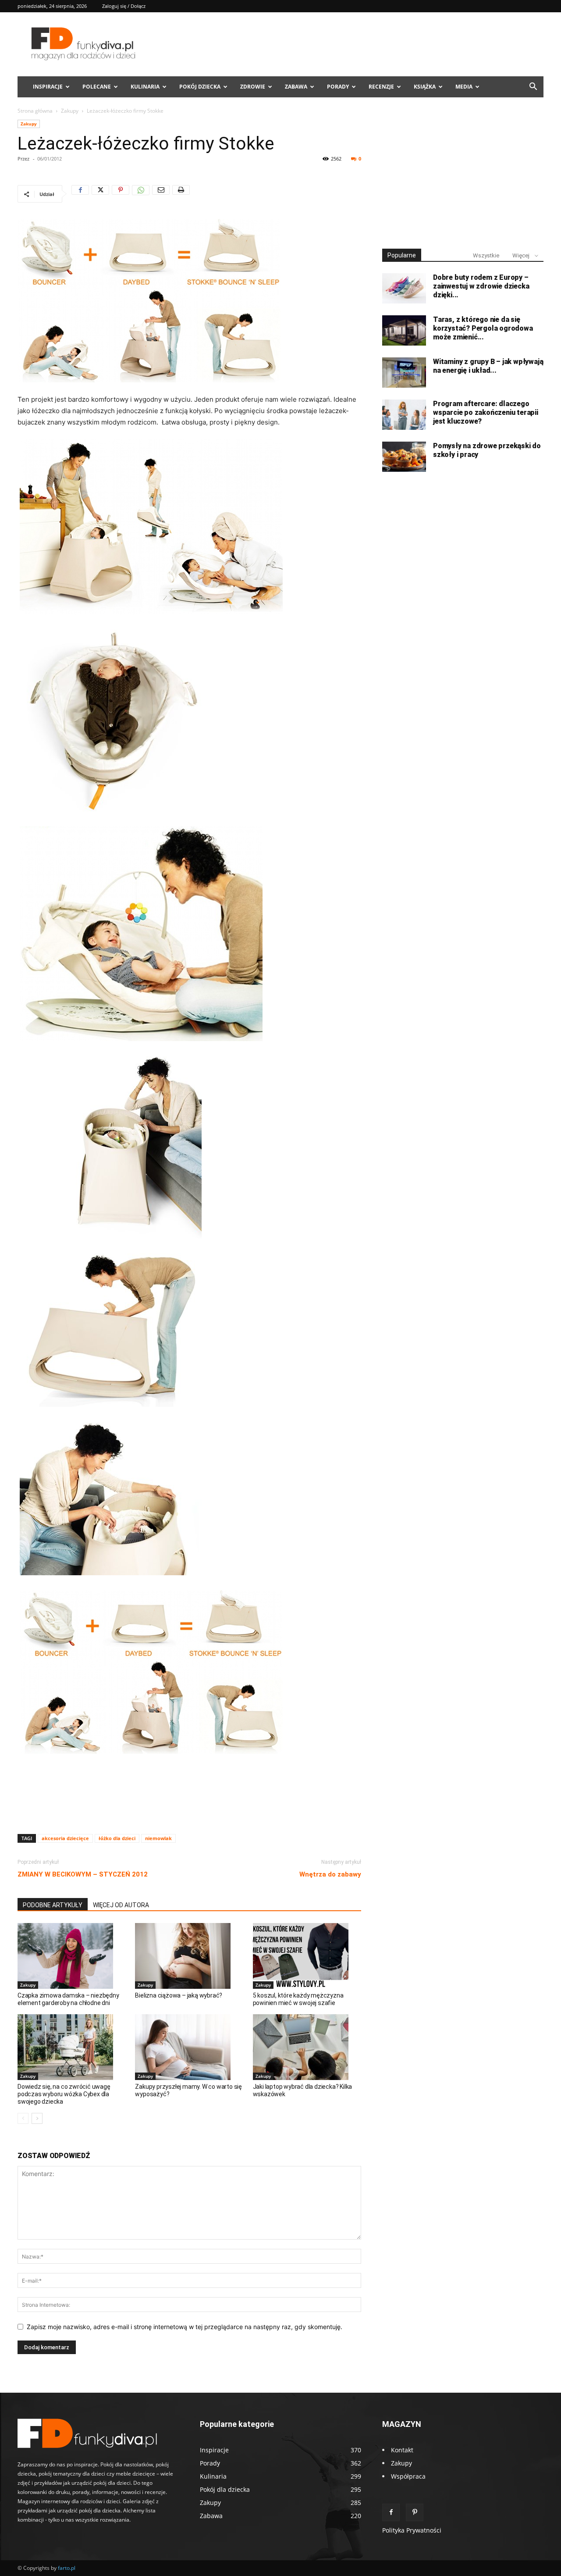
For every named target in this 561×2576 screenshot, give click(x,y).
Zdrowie (253, 87)
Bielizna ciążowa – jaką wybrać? (179, 1995)
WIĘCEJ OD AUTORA (121, 1905)
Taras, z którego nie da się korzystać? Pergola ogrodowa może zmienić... (483, 328)
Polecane (97, 87)
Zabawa (296, 87)
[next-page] (37, 2118)
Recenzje (381, 87)
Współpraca (408, 2476)
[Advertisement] (189, 1805)
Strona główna (35, 111)
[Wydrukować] (181, 194)
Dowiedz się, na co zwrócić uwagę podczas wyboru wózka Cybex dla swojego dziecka (64, 2094)
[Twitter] (100, 194)
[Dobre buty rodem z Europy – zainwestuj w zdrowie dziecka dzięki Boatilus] (404, 288)
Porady (338, 87)
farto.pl (67, 2568)
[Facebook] (80, 194)
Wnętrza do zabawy (330, 1874)
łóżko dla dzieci (117, 1838)
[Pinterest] (121, 194)
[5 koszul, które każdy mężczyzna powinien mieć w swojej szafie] (307, 1956)
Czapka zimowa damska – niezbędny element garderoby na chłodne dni (68, 1999)
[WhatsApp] (141, 194)
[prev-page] (23, 2118)
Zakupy (70, 111)
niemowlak (158, 1838)
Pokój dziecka (200, 87)
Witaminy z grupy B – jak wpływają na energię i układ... (488, 366)
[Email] (161, 194)
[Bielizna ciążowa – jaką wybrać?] (189, 1956)
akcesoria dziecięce (65, 1838)
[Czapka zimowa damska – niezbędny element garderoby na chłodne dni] (72, 1956)
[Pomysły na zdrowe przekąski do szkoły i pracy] (404, 457)
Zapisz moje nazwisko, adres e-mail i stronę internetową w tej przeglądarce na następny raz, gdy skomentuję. (185, 2327)
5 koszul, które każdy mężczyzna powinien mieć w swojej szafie (298, 1999)
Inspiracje (48, 87)
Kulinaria (145, 87)
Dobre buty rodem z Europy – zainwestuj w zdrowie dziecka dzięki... (481, 286)
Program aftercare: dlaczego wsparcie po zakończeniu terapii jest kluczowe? (486, 412)
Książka (425, 87)
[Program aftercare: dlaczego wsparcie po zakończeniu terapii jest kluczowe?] (404, 415)
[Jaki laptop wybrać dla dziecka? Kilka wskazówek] (307, 2047)
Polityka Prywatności (412, 2530)
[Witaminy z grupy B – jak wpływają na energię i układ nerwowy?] (404, 373)
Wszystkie (486, 255)
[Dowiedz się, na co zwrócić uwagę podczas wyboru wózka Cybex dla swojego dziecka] (72, 2047)
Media (464, 87)
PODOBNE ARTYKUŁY (53, 1905)
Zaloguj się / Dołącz (124, 6)
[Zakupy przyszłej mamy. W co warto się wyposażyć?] (189, 2047)
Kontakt (402, 2450)
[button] (533, 87)
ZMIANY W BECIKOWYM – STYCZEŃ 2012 (83, 1874)
